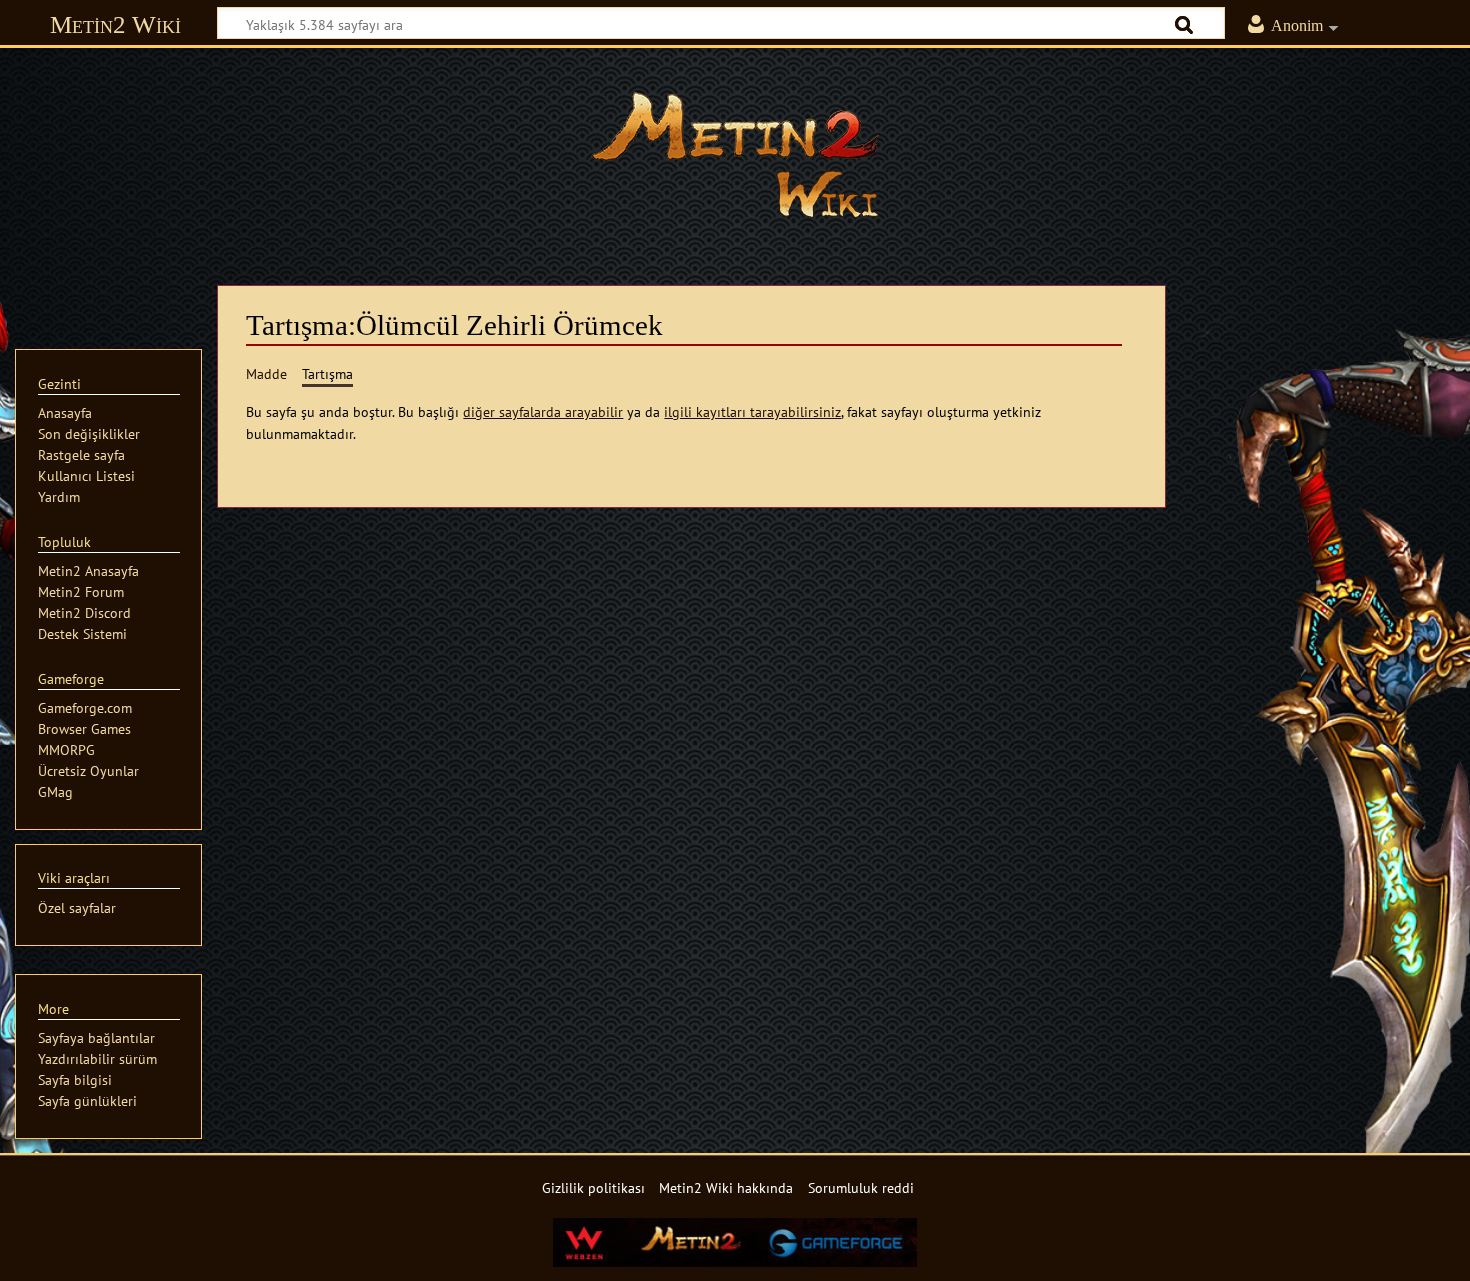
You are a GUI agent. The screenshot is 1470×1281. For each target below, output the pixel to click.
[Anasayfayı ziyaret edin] (735, 155)
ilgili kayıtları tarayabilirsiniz (752, 411)
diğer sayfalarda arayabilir (543, 411)
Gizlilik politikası (593, 1187)
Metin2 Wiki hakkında (726, 1187)
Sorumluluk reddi (861, 1187)
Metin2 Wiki (115, 24)
